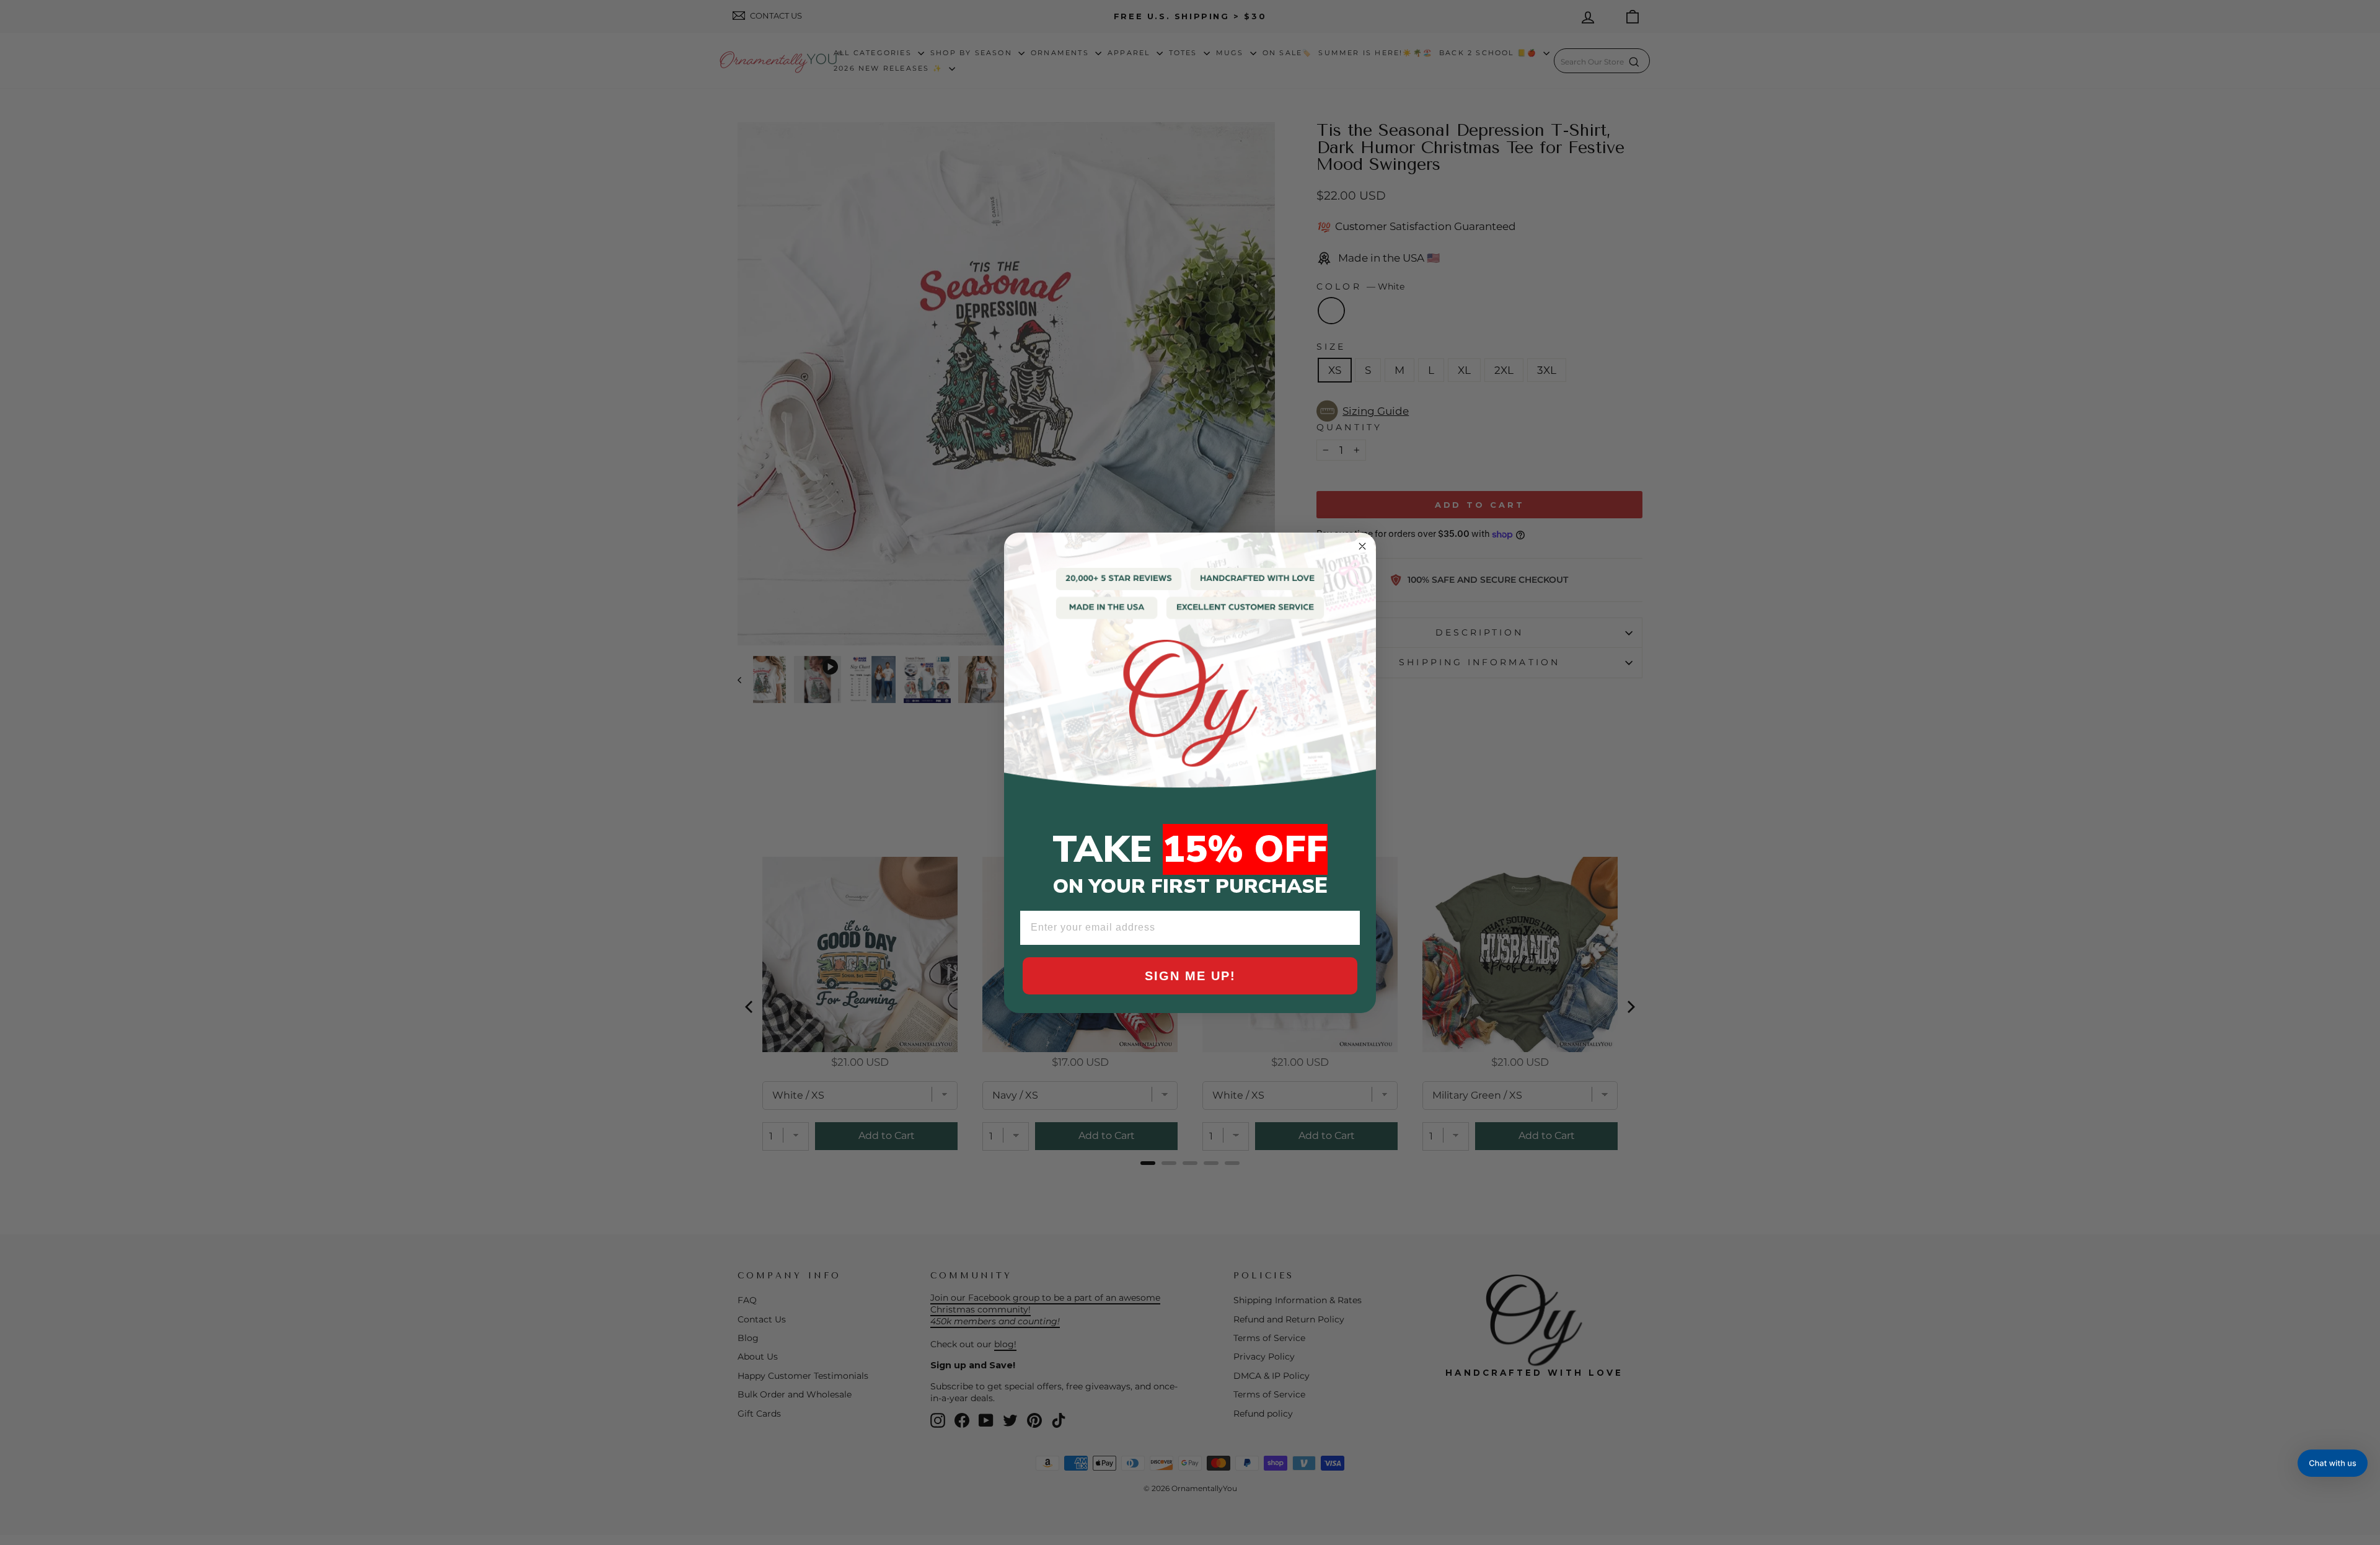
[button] (2333, 1463)
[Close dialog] (1362, 546)
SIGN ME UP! (1190, 976)
